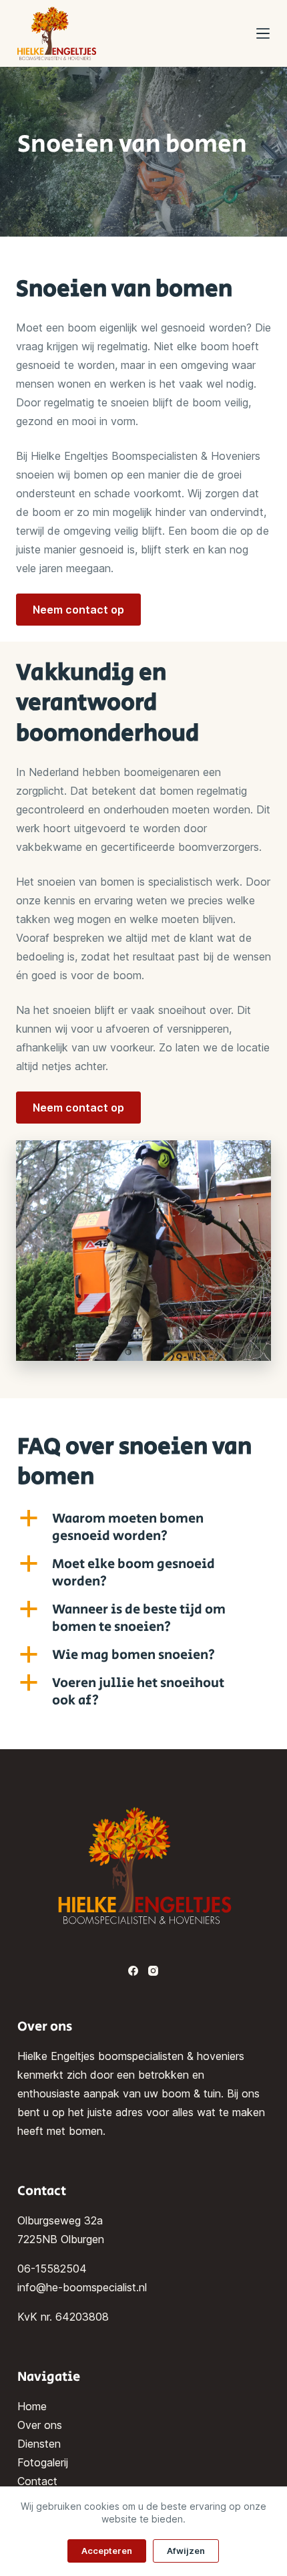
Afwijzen (186, 2551)
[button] (143, 1528)
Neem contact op (78, 610)
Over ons (40, 2425)
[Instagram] (153, 1971)
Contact (37, 2481)
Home (32, 2406)
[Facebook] (133, 1971)
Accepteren (107, 2551)
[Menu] (263, 33)
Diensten (39, 2444)
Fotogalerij (43, 2462)
